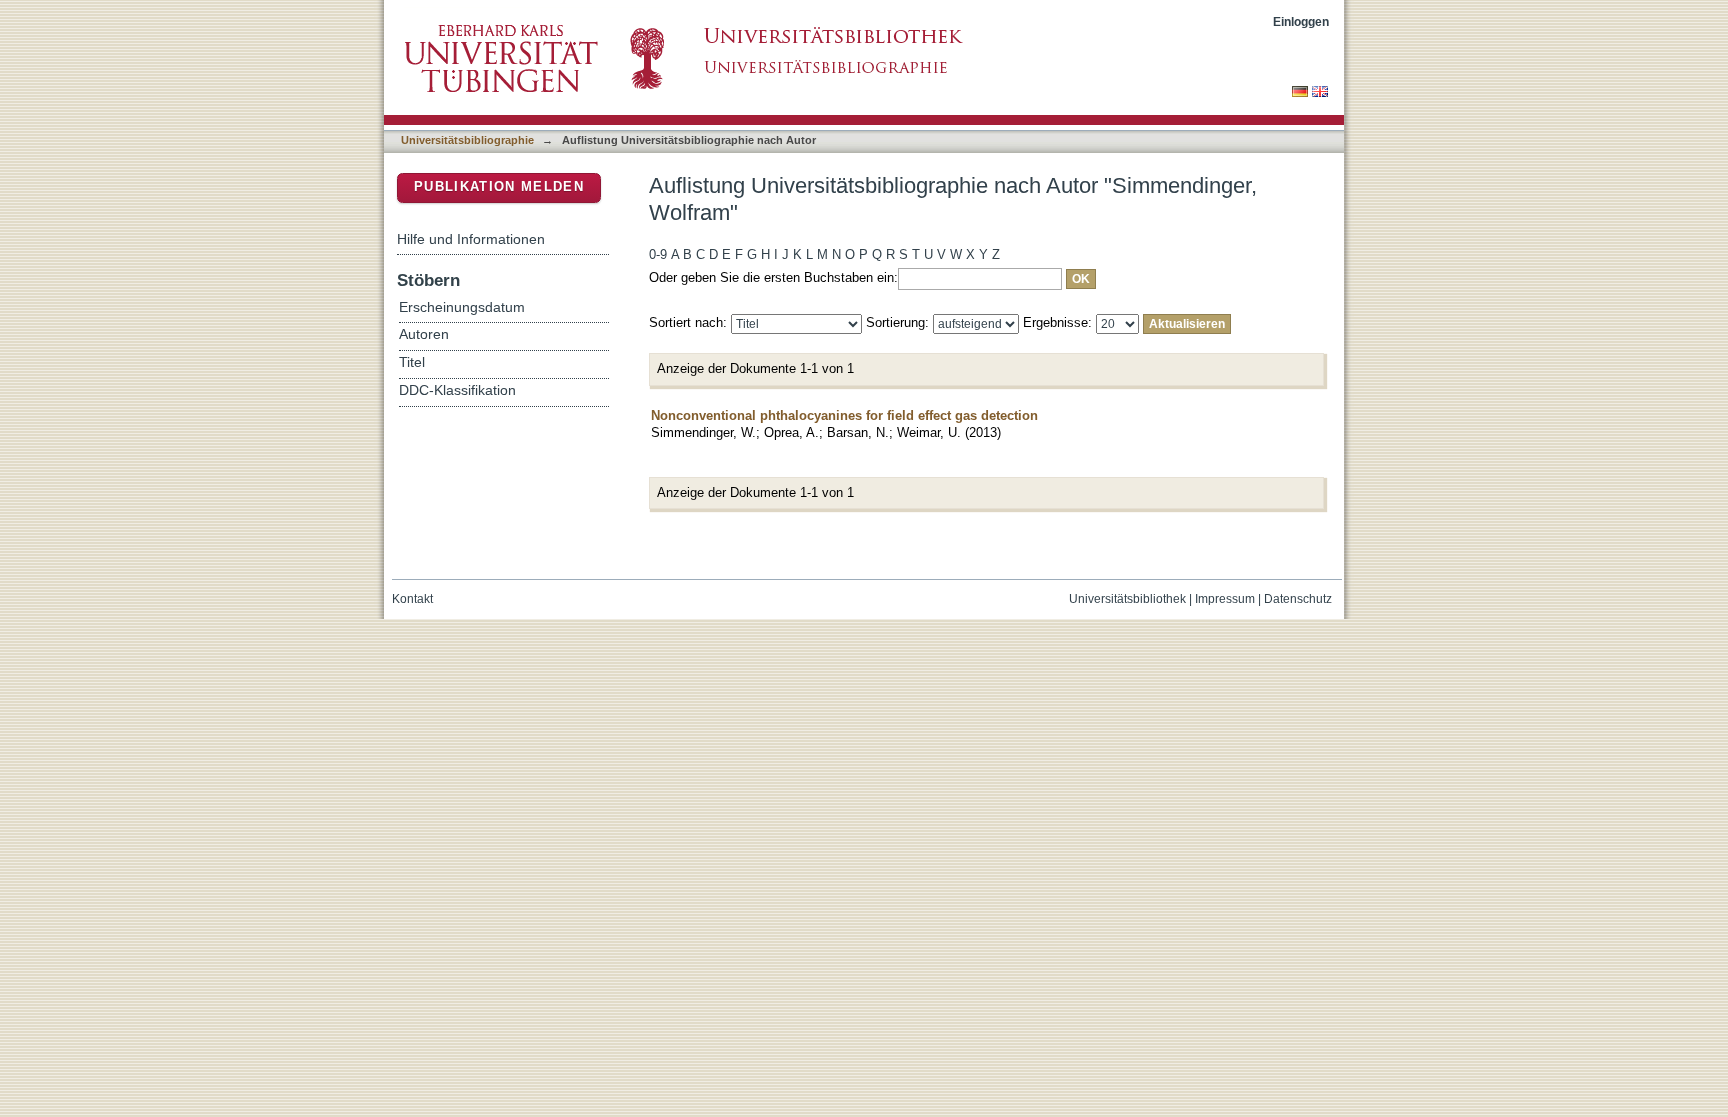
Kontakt (412, 599)
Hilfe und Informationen (471, 239)
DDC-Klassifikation (457, 390)
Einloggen (1301, 21)
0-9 (658, 254)
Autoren (424, 334)
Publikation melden (499, 186)
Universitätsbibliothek (1127, 599)
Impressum (1225, 599)
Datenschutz (1298, 599)
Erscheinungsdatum (462, 307)
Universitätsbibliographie (467, 140)
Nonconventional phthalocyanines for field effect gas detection (844, 415)
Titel (412, 362)
